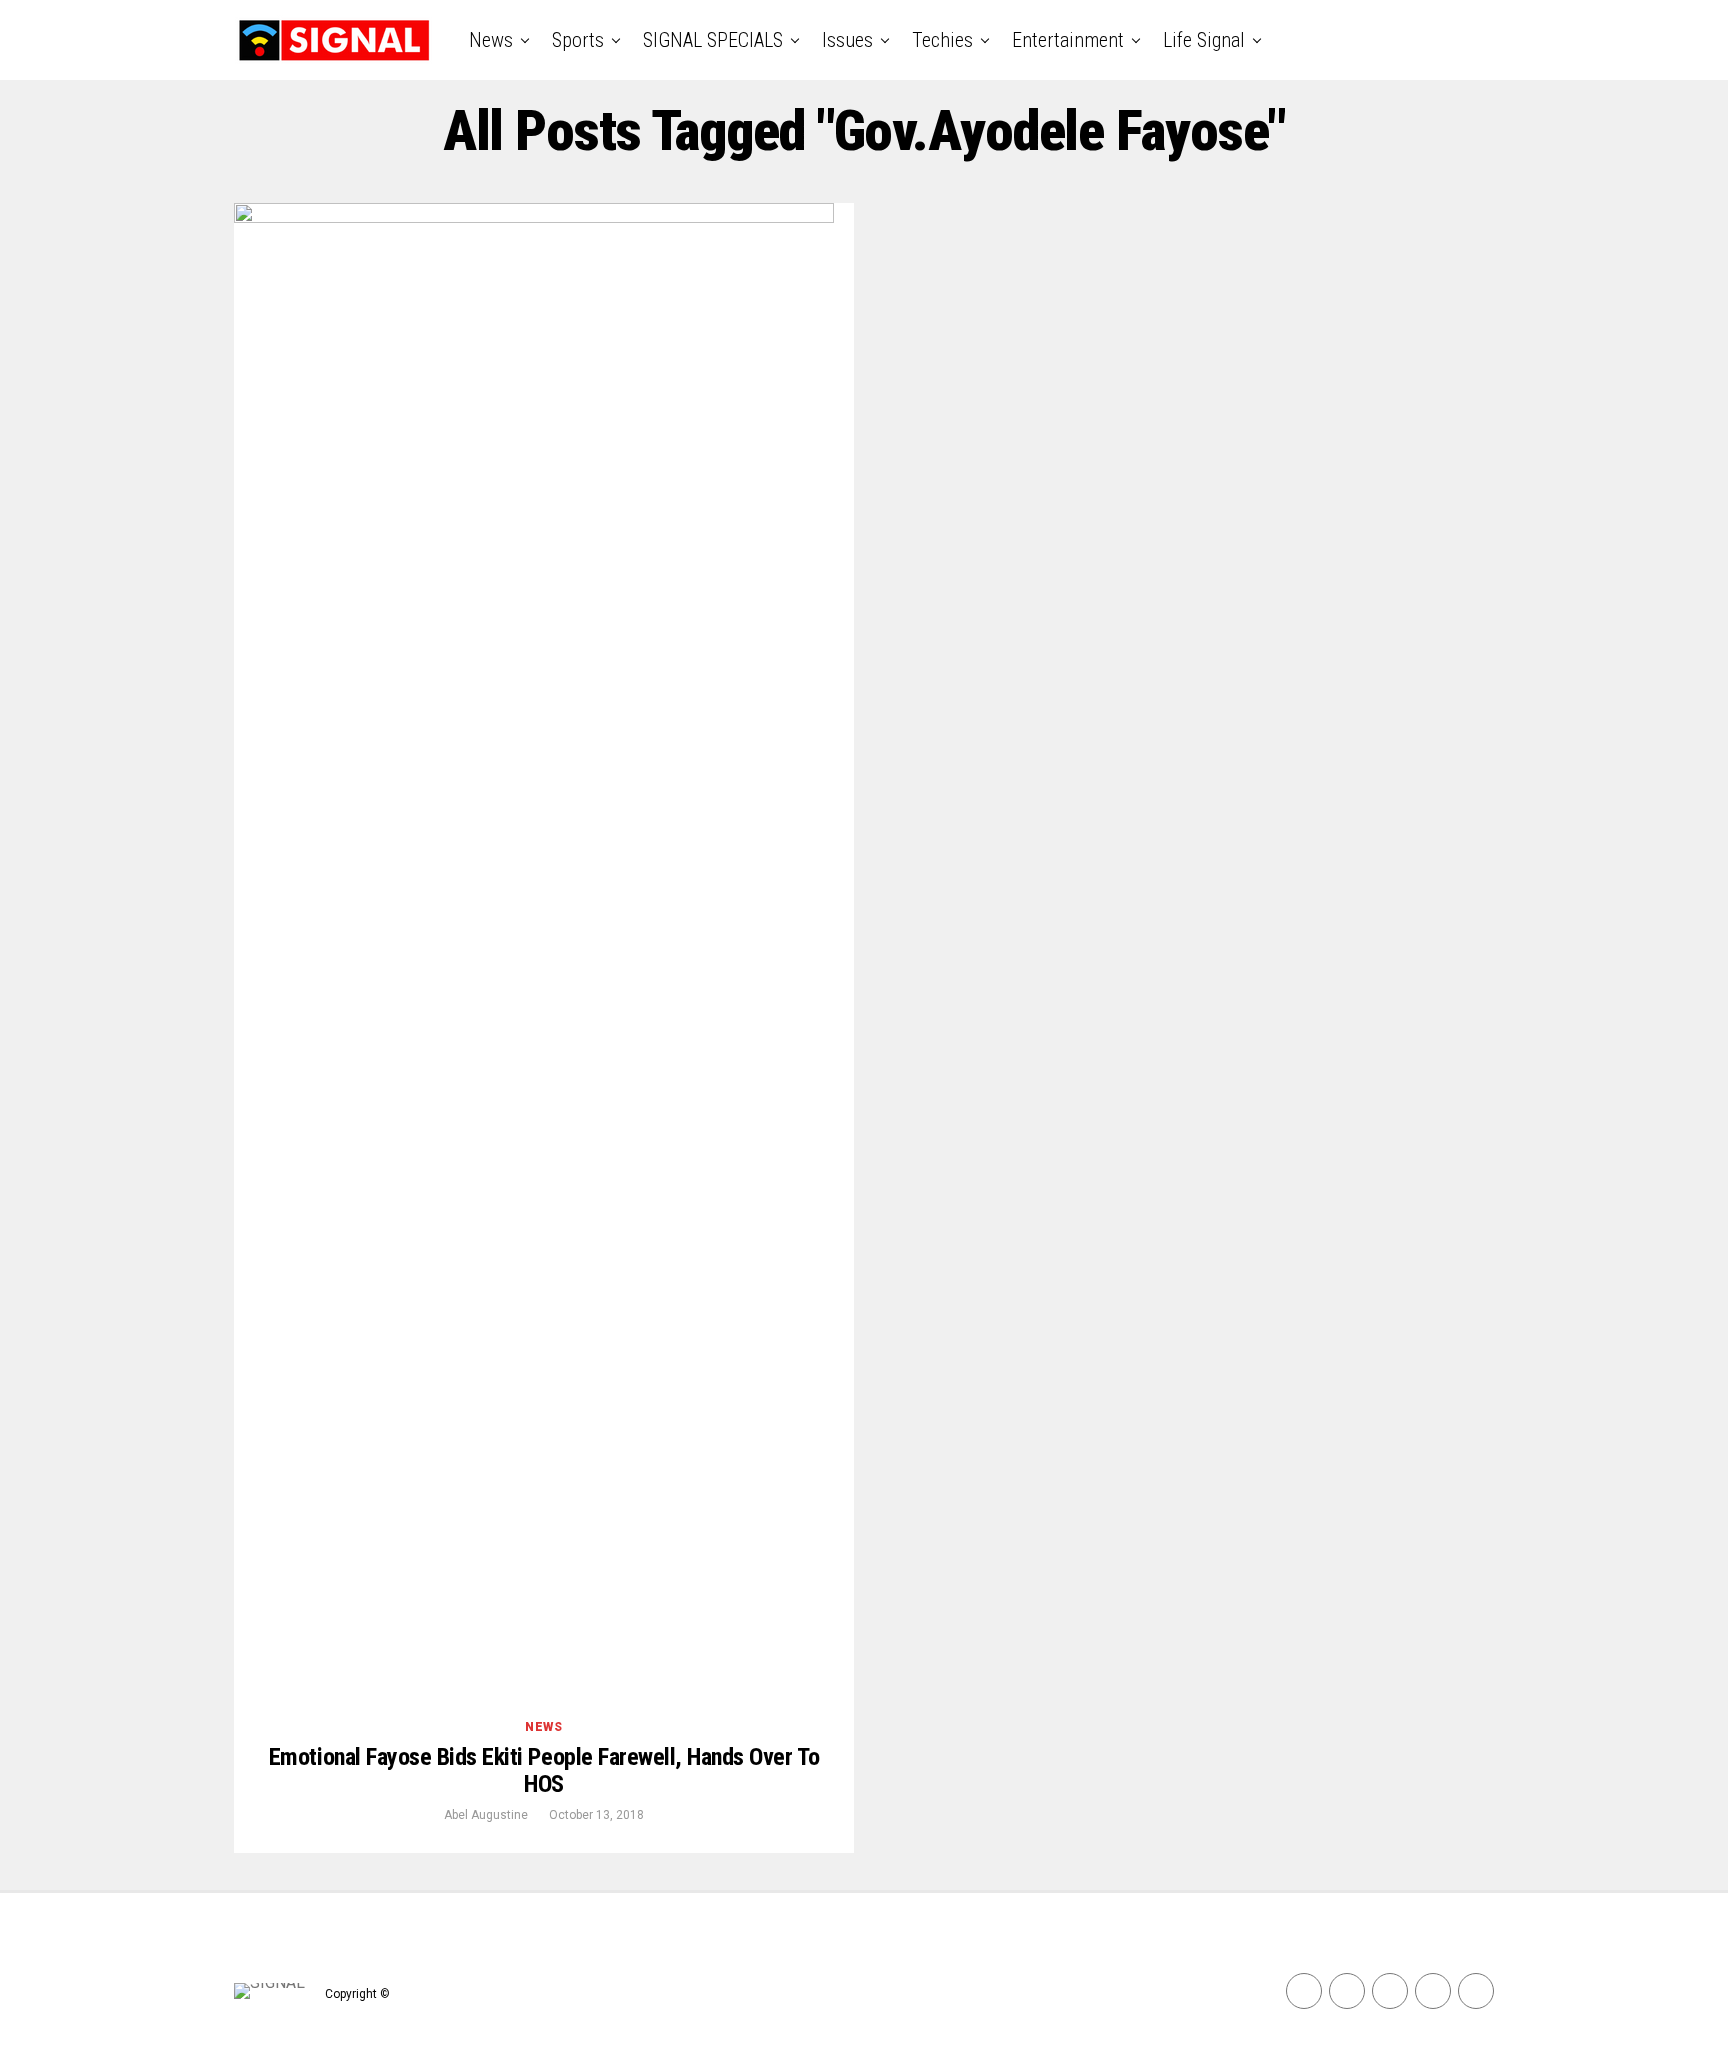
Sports (578, 40)
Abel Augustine (486, 1815)
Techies (942, 40)
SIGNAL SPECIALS (713, 40)
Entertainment (1068, 40)
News (491, 40)
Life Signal (1204, 40)
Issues (847, 40)
